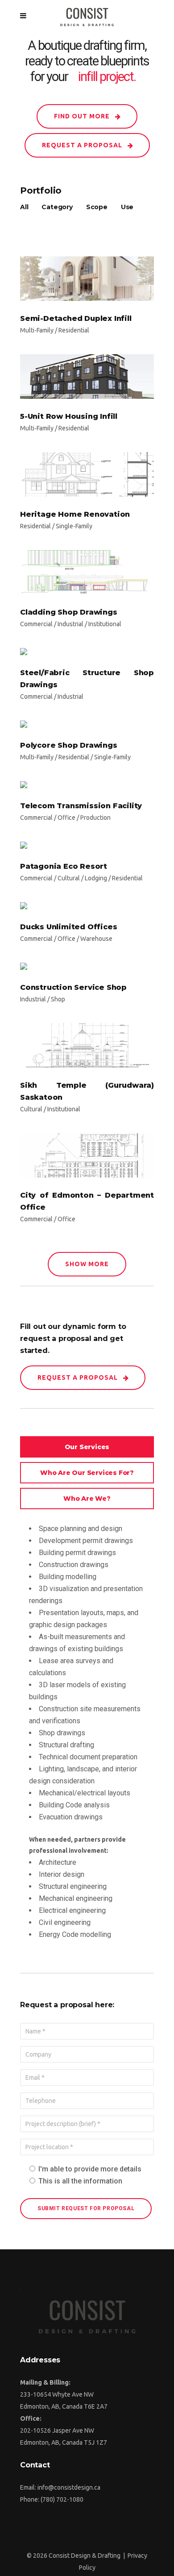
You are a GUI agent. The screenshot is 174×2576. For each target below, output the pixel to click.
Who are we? (87, 1499)
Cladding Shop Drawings (69, 612)
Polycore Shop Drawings (69, 745)
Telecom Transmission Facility (81, 806)
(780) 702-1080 (62, 2499)
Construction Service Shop (73, 987)
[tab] (87, 1447)
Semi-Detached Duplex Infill (76, 318)
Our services (87, 1447)
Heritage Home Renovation (75, 514)
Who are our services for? (87, 1473)
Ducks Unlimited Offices (68, 927)
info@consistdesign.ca (69, 2487)
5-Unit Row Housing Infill (69, 416)
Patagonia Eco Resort (64, 866)
